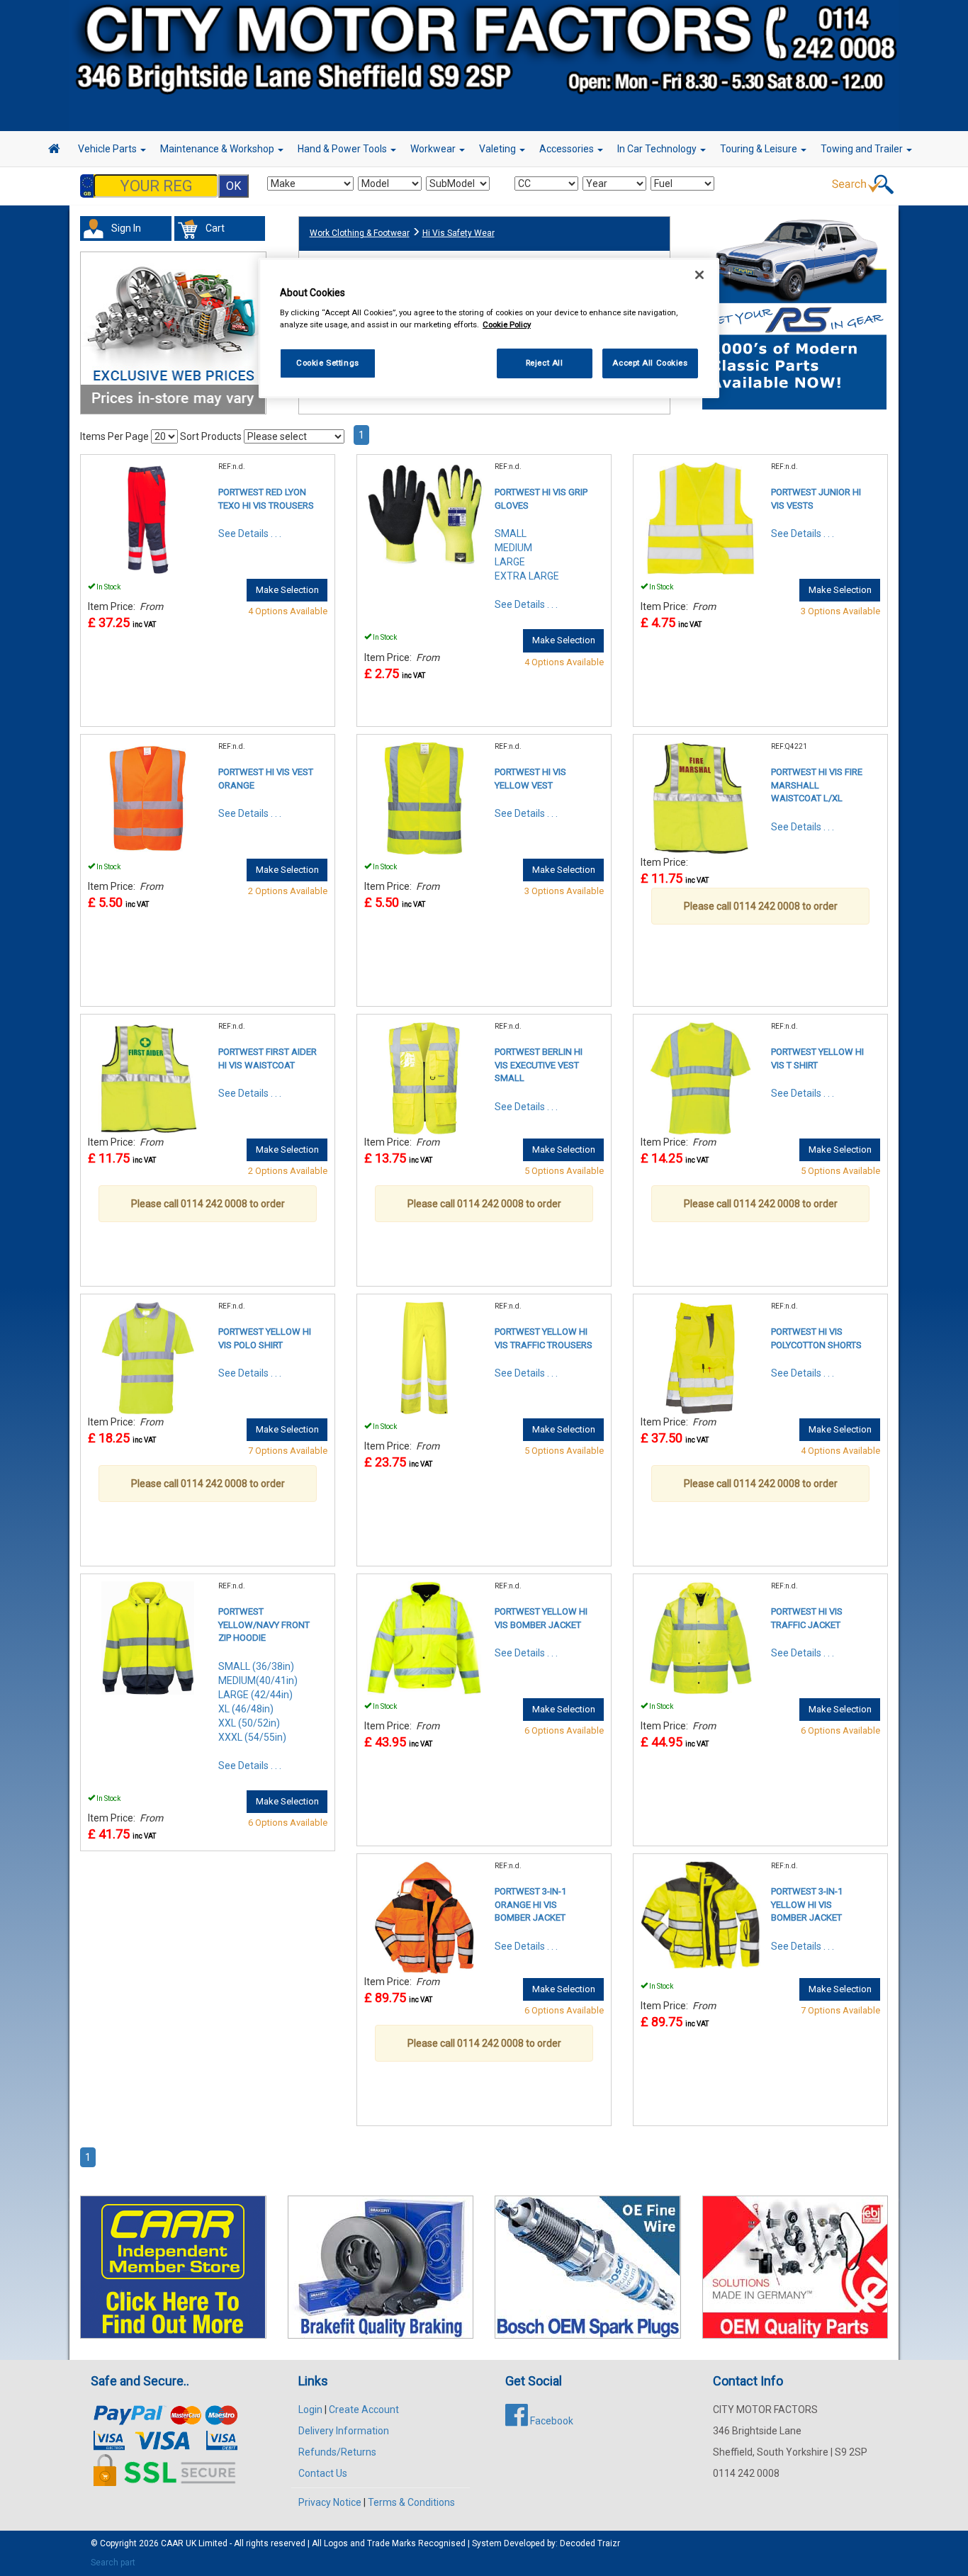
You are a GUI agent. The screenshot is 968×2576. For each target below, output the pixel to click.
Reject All (545, 363)
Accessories (568, 149)
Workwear (434, 149)
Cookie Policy (507, 324)
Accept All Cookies (650, 363)
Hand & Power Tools (343, 149)
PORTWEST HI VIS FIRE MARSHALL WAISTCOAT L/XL (817, 785)
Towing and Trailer (863, 149)
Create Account (364, 2410)
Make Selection (287, 590)
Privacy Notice (330, 2502)
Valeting (499, 149)
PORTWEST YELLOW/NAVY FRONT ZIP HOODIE (264, 1625)
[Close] (699, 275)
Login (310, 2410)
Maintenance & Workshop (218, 149)
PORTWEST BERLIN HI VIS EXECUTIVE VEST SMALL (539, 1065)
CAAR (172, 2543)
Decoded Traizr (590, 2543)
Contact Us (323, 2473)
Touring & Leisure (760, 149)
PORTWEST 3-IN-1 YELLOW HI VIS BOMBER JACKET (807, 1904)
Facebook (551, 2421)
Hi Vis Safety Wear (458, 233)
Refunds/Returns (337, 2452)
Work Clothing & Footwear (360, 233)
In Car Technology (658, 149)
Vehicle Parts (108, 149)
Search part (113, 2563)
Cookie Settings (328, 363)
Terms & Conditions (411, 2502)
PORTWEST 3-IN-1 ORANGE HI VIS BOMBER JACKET (530, 1904)
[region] (489, 328)
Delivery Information (344, 2431)
